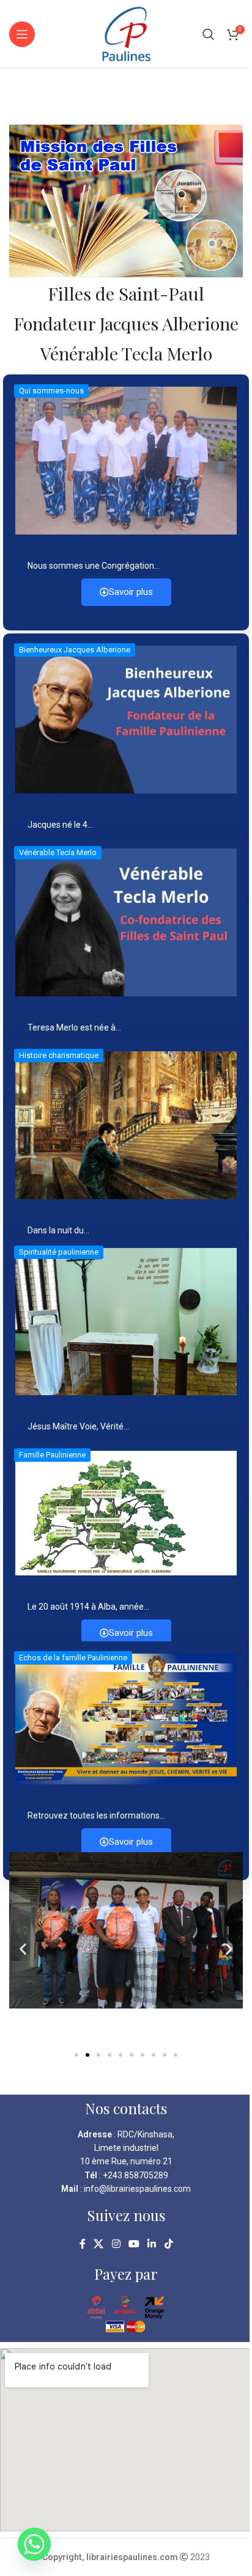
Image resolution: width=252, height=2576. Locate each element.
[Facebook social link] (83, 2244)
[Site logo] (126, 33)
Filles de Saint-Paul (126, 293)
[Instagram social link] (116, 2244)
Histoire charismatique (59, 1055)
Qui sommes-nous (51, 391)
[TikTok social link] (169, 2244)
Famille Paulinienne (52, 1455)
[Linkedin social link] (152, 2244)
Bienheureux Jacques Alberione (75, 650)
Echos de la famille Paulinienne (73, 1658)
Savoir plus (131, 592)
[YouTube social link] (134, 2244)
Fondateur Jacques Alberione (126, 323)
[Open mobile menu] (22, 34)
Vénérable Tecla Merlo (126, 353)
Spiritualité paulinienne (59, 1252)
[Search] (209, 34)
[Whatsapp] (34, 2544)
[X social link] (99, 2244)
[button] (23, 1949)
